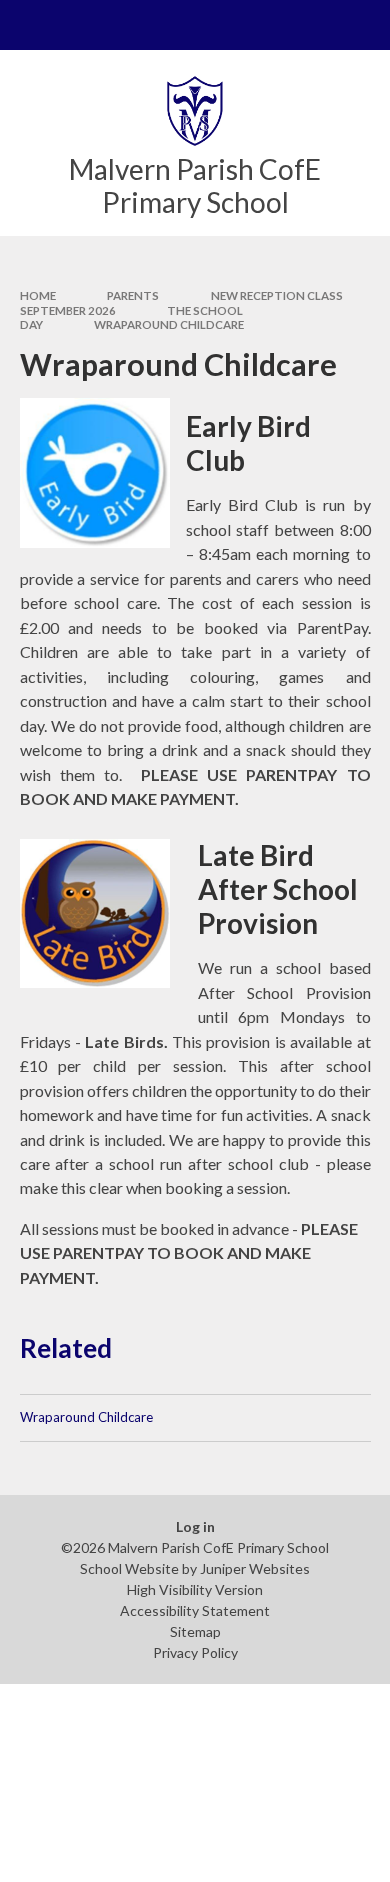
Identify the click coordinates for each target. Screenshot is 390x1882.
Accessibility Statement (195, 1610)
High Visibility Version (195, 1589)
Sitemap (195, 1631)
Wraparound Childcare (169, 324)
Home (38, 295)
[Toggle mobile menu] (25, 25)
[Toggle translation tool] (316, 25)
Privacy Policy (195, 1652)
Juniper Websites (255, 1568)
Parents (133, 295)
